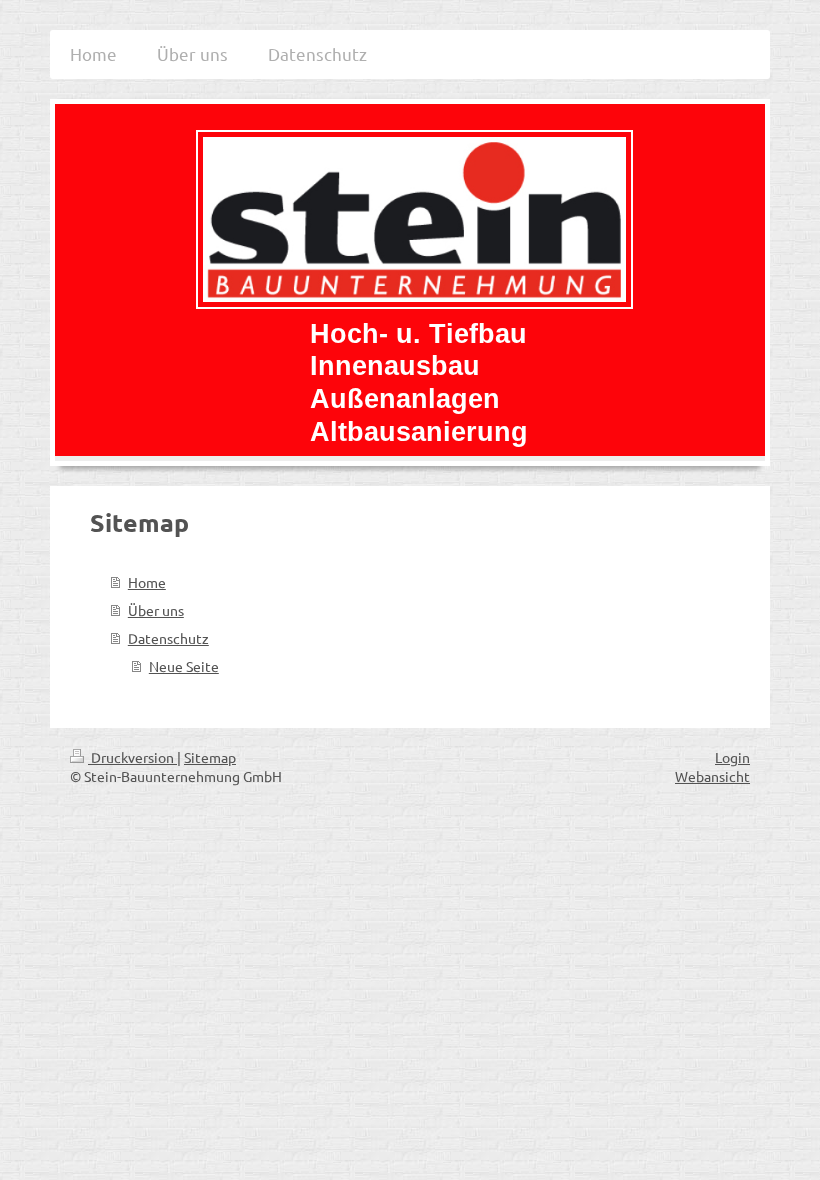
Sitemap (210, 757)
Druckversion (132, 757)
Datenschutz (168, 638)
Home (147, 582)
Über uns (156, 610)
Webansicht (712, 776)
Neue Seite (184, 666)
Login (732, 757)
